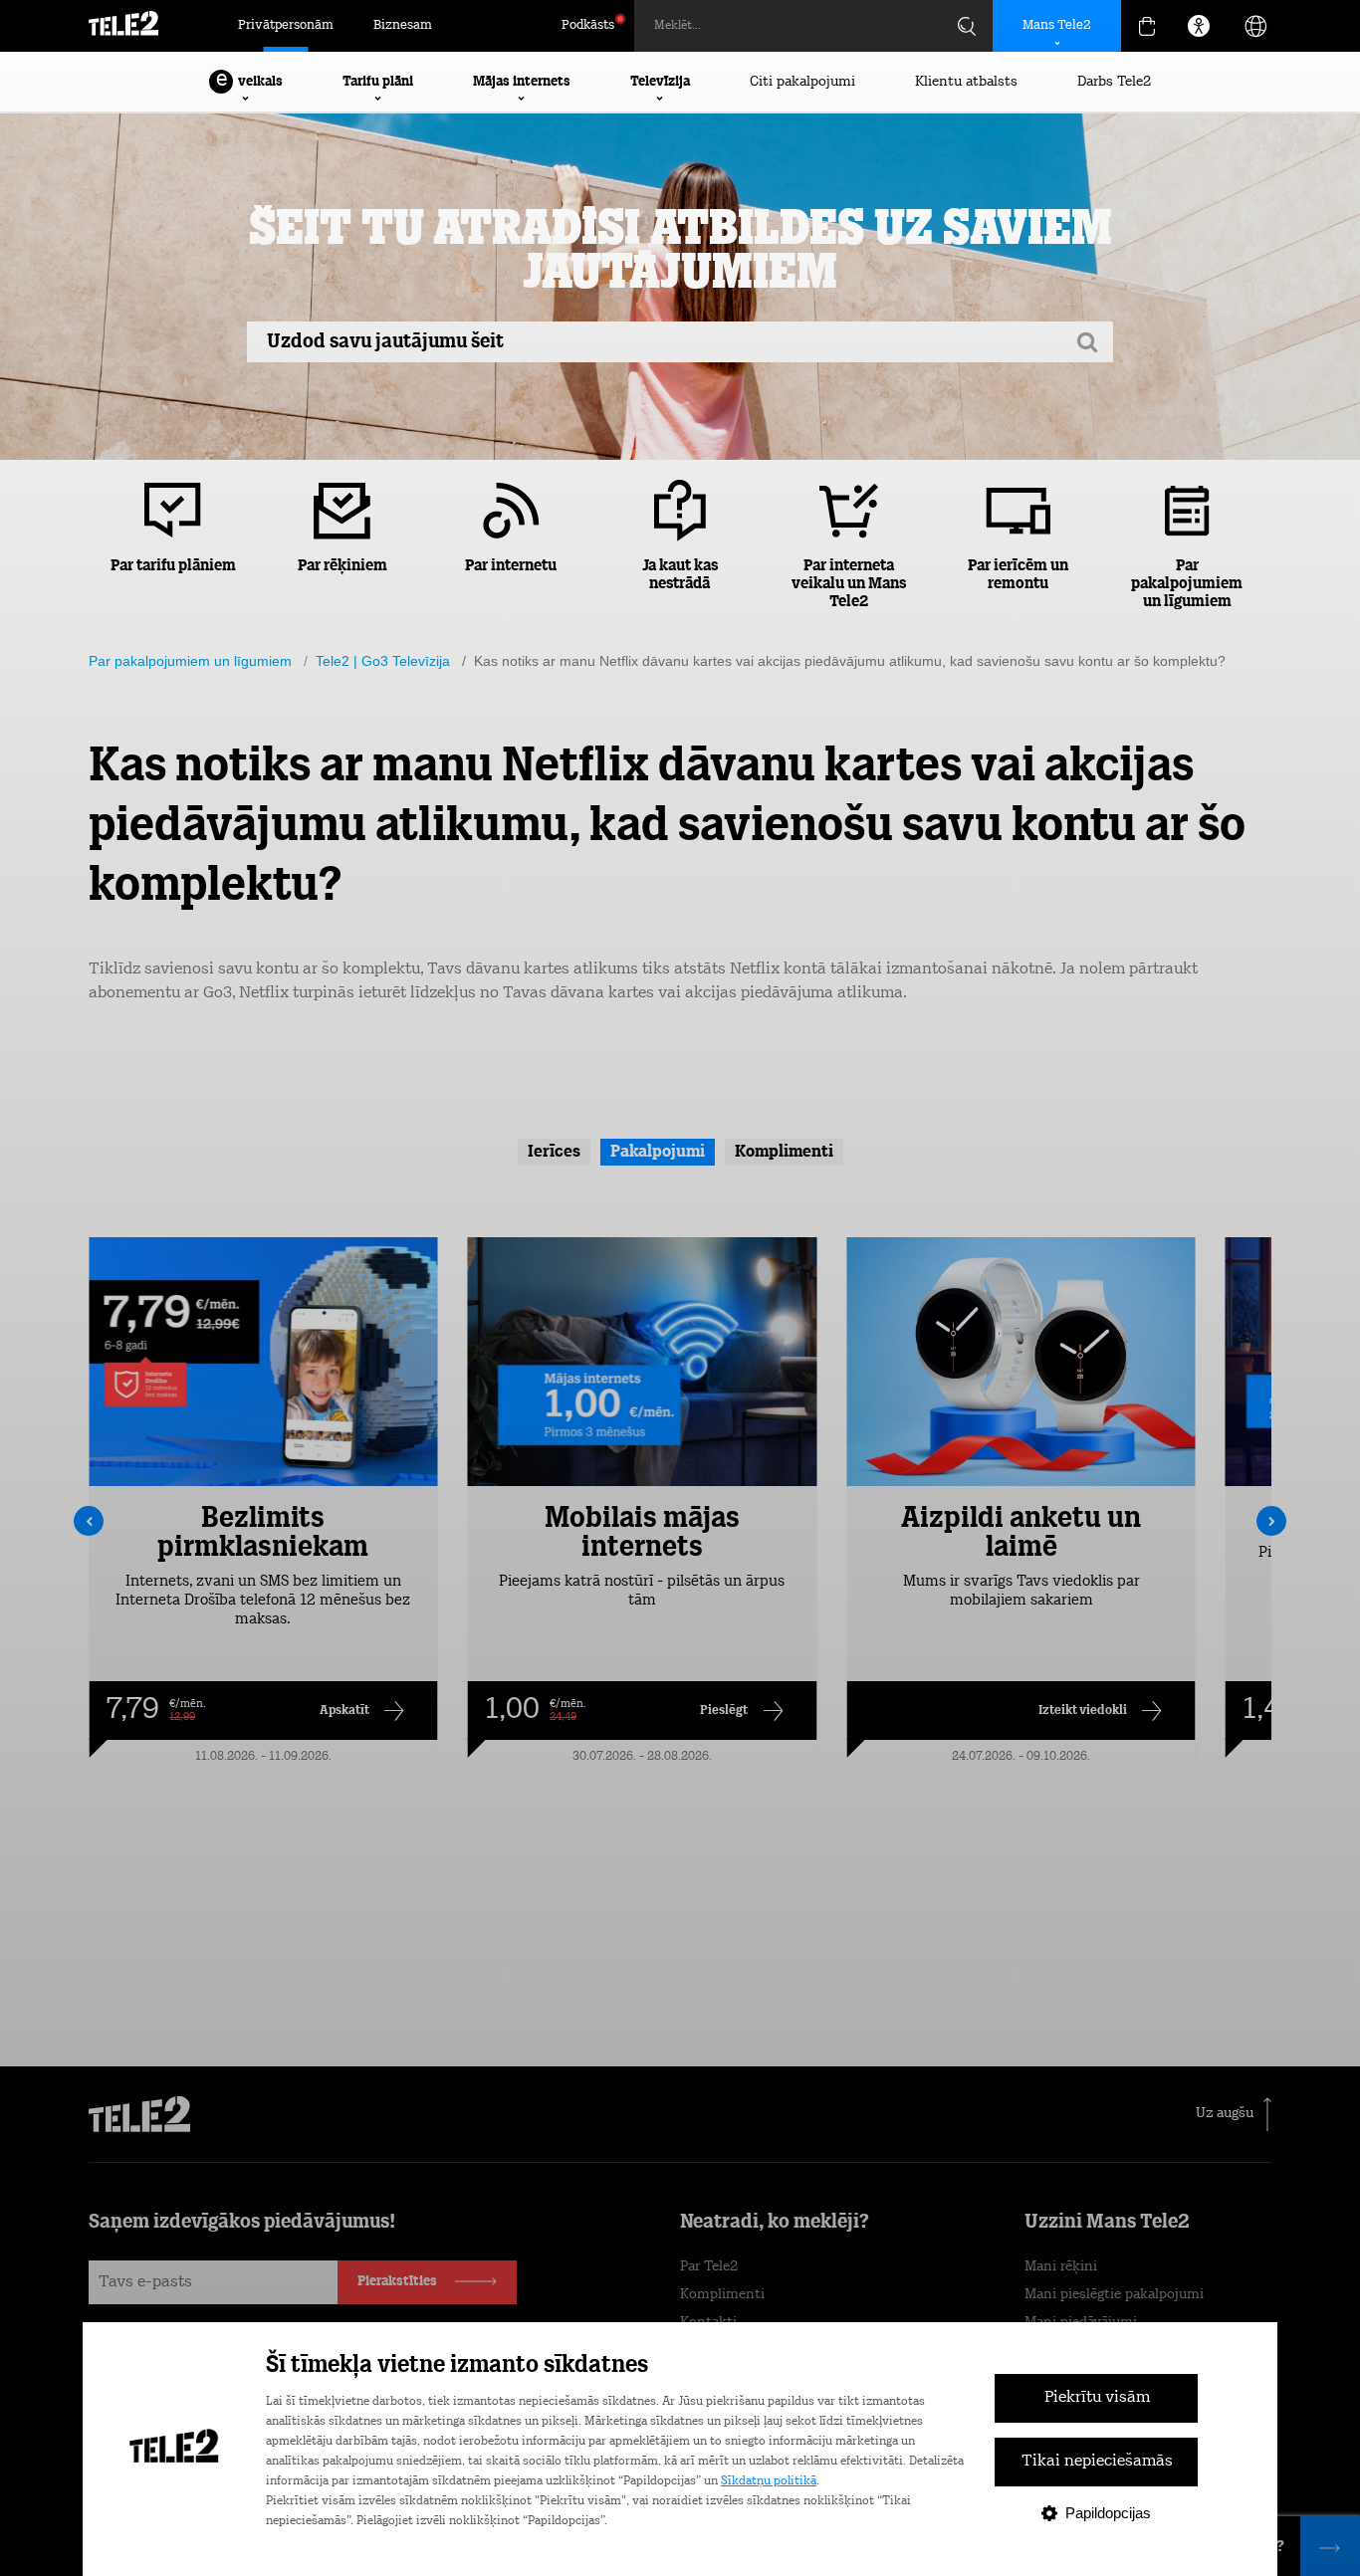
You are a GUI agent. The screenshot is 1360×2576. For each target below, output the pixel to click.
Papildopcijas (1108, 2513)
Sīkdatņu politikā (769, 2481)
